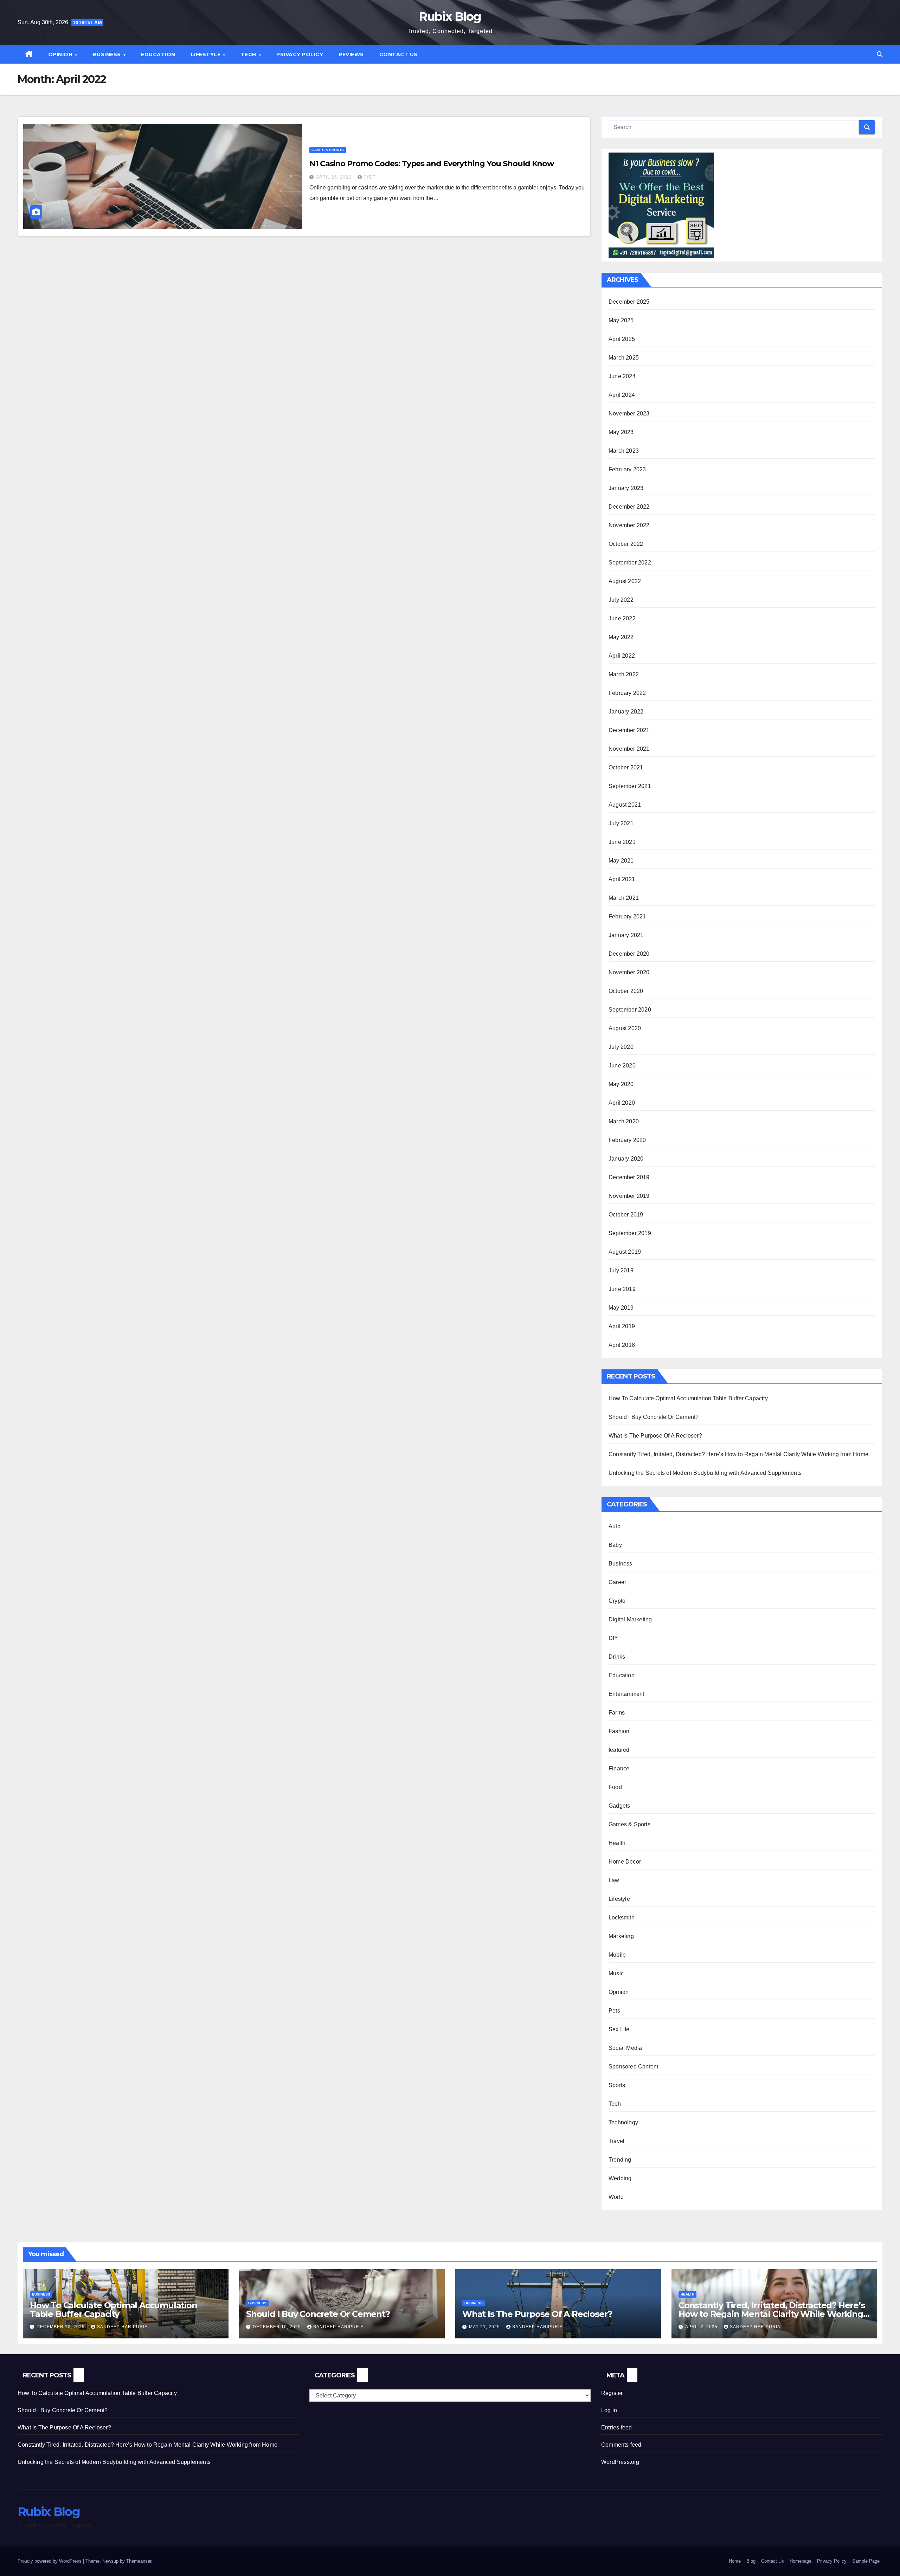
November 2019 (629, 1196)
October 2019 (626, 1215)
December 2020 (629, 954)
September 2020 (630, 1010)
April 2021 (622, 879)
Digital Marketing (630, 1619)
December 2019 (629, 1177)
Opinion (61, 54)
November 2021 (629, 749)
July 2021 (621, 823)
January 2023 (626, 488)
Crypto (617, 1601)
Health (617, 1843)
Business (108, 54)
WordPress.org (620, 2462)
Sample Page (866, 2561)
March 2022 (624, 674)
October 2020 (626, 991)
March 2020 (624, 1121)
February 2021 (627, 916)
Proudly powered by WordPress (50, 2561)
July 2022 (621, 600)
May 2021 (621, 861)
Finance (619, 1768)
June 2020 (622, 1066)
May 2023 (621, 432)
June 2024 (622, 376)
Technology (623, 2122)
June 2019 (622, 1289)
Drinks (617, 1657)
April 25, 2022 (334, 177)
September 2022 (630, 563)
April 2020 (622, 1103)
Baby (615, 1545)
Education (158, 54)
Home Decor (625, 1862)
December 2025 (629, 302)
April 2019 (622, 1326)
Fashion (619, 1731)
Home (735, 2561)
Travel (616, 2141)
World (616, 2197)
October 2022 (626, 544)
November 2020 (629, 972)
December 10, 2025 (61, 2327)
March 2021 (624, 898)
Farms (617, 1713)
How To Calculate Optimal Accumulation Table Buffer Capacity (688, 1398)
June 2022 (622, 618)
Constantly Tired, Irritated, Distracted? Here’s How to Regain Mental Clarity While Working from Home (738, 1454)
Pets (614, 2011)
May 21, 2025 (485, 2327)
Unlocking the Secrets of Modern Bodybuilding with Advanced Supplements (705, 1473)
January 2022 (626, 712)
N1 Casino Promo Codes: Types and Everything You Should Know (432, 164)
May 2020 (621, 1084)
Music (616, 1973)
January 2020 (626, 1159)
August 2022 (625, 581)
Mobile (617, 1955)
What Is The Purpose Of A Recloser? (655, 1436)
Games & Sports (328, 150)
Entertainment (626, 1694)
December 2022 (629, 507)
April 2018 (622, 1345)
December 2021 (629, 730)
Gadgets (619, 1806)
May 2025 (621, 320)
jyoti (370, 177)
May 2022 (621, 637)
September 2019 (630, 1233)
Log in (609, 2410)
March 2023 (624, 451)
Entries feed (616, 2427)
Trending (620, 2160)
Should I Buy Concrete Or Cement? (654, 1417)
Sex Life (619, 2029)
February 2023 (627, 469)
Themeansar (139, 2561)
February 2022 (627, 693)
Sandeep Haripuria (122, 2327)
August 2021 (625, 805)
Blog (751, 2561)
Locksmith (622, 1918)
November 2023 (629, 414)
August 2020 (625, 1028)
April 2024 (622, 395)
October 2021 (626, 767)
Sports (617, 2085)
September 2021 (630, 786)
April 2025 (622, 339)
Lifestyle (207, 54)
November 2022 (629, 525)
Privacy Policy (300, 54)
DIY (613, 1638)
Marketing (621, 1936)
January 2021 (626, 935)
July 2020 (621, 1047)
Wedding (620, 2178)
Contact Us (398, 54)
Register (612, 2393)
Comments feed (621, 2445)
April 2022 (622, 656)
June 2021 (622, 842)
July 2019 (621, 1270)
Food (615, 1787)
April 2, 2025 (702, 2327)
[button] (880, 54)
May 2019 (621, 1308)
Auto (615, 1526)
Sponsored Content (633, 2067)
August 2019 (625, 1252)
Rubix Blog (450, 17)
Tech (249, 54)
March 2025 (624, 358)
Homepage (801, 2561)
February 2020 (627, 1140)
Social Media (625, 2048)
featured (619, 1750)
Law (614, 1880)
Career (617, 1582)
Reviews (351, 54)
